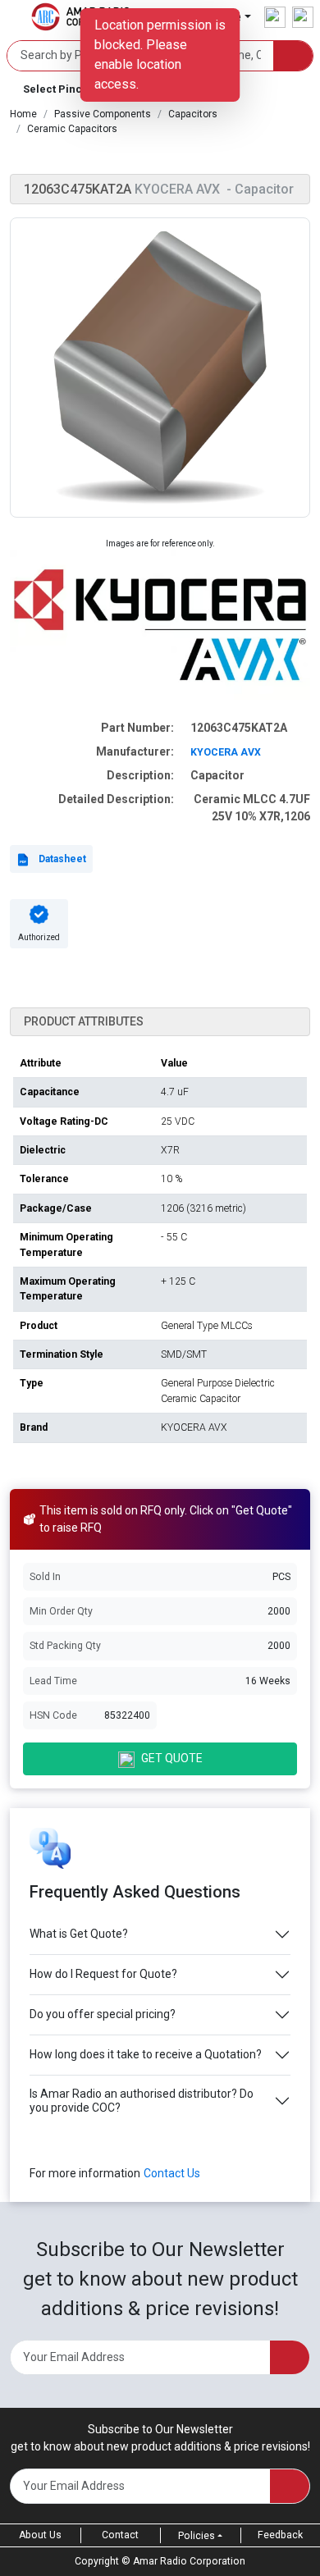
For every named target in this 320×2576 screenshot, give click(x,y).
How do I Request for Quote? (103, 1974)
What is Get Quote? (79, 1934)
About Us (40, 2535)
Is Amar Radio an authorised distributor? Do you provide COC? (142, 2101)
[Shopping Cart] (303, 17)
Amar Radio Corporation (189, 2561)
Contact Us (172, 2173)
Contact (120, 2535)
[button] (160, 368)
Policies (197, 2536)
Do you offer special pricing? (103, 2014)
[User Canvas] (275, 17)
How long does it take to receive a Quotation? (146, 2054)
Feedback (280, 2535)
